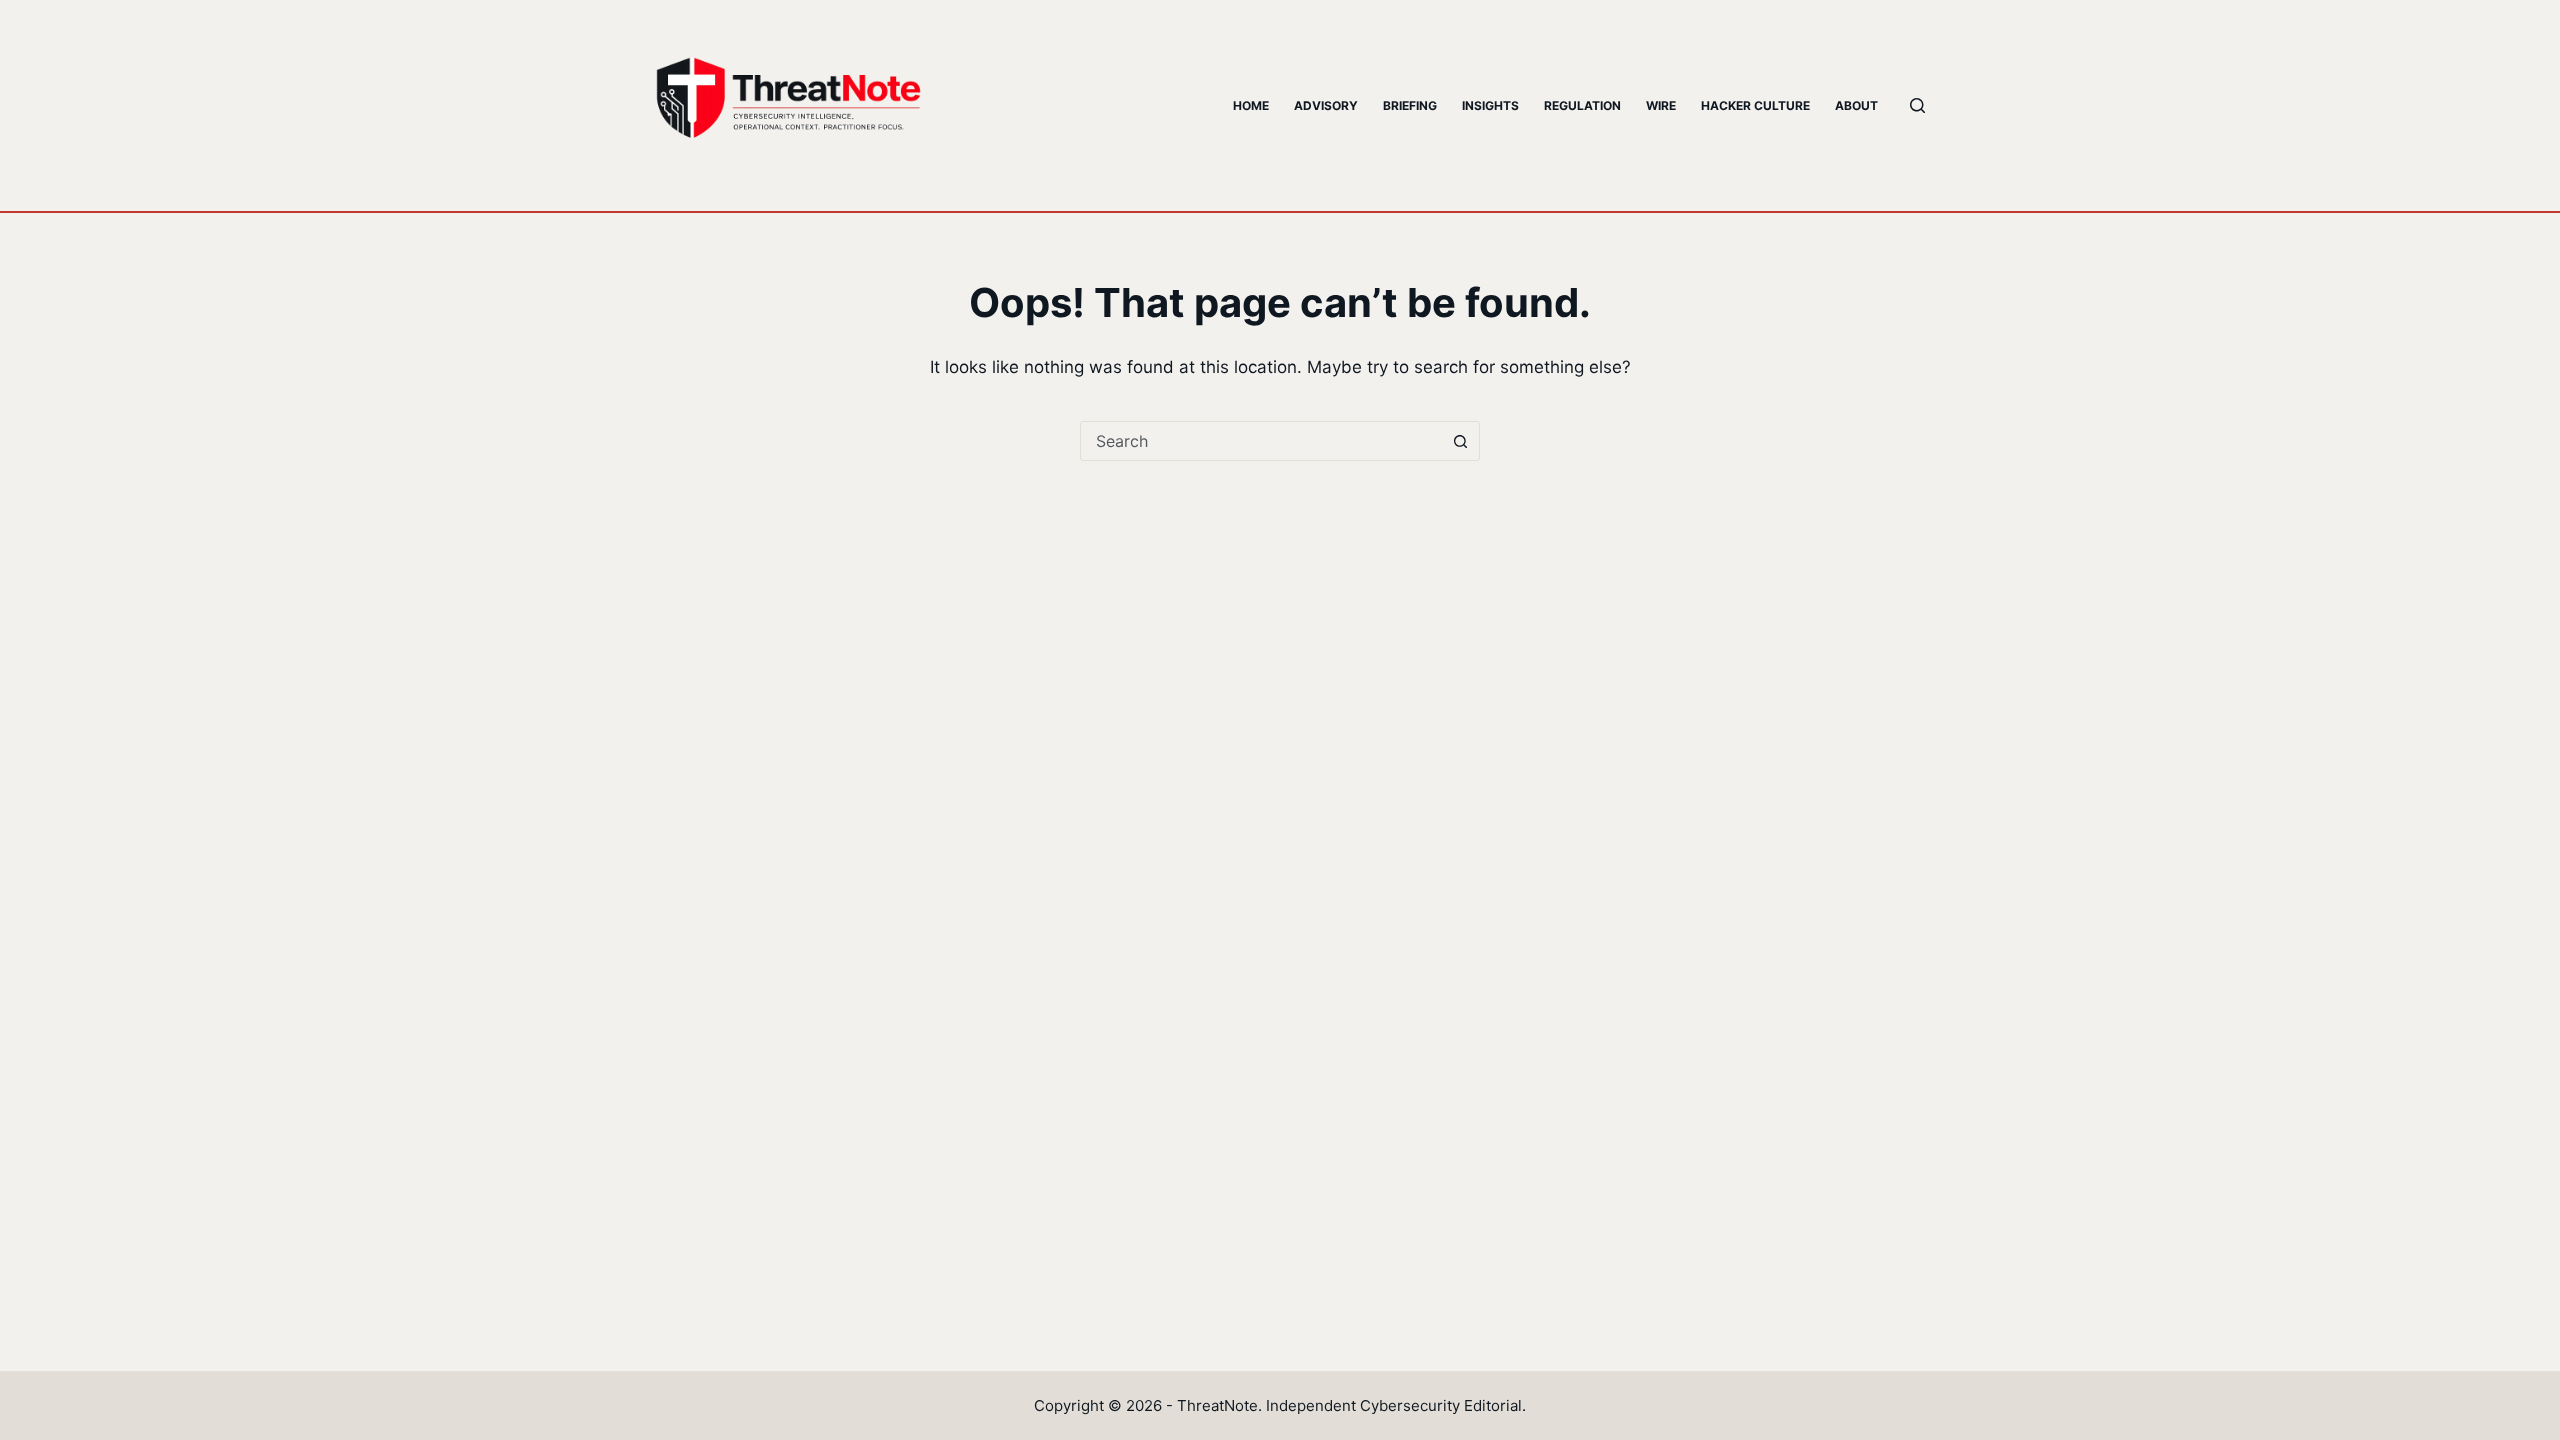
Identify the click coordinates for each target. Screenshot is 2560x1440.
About (1856, 105)
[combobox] (1261, 441)
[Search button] (1460, 441)
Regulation (1582, 105)
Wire (1661, 105)
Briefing (1410, 105)
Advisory (1326, 105)
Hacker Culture (1755, 105)
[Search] (1917, 105)
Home (1251, 105)
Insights (1490, 105)
